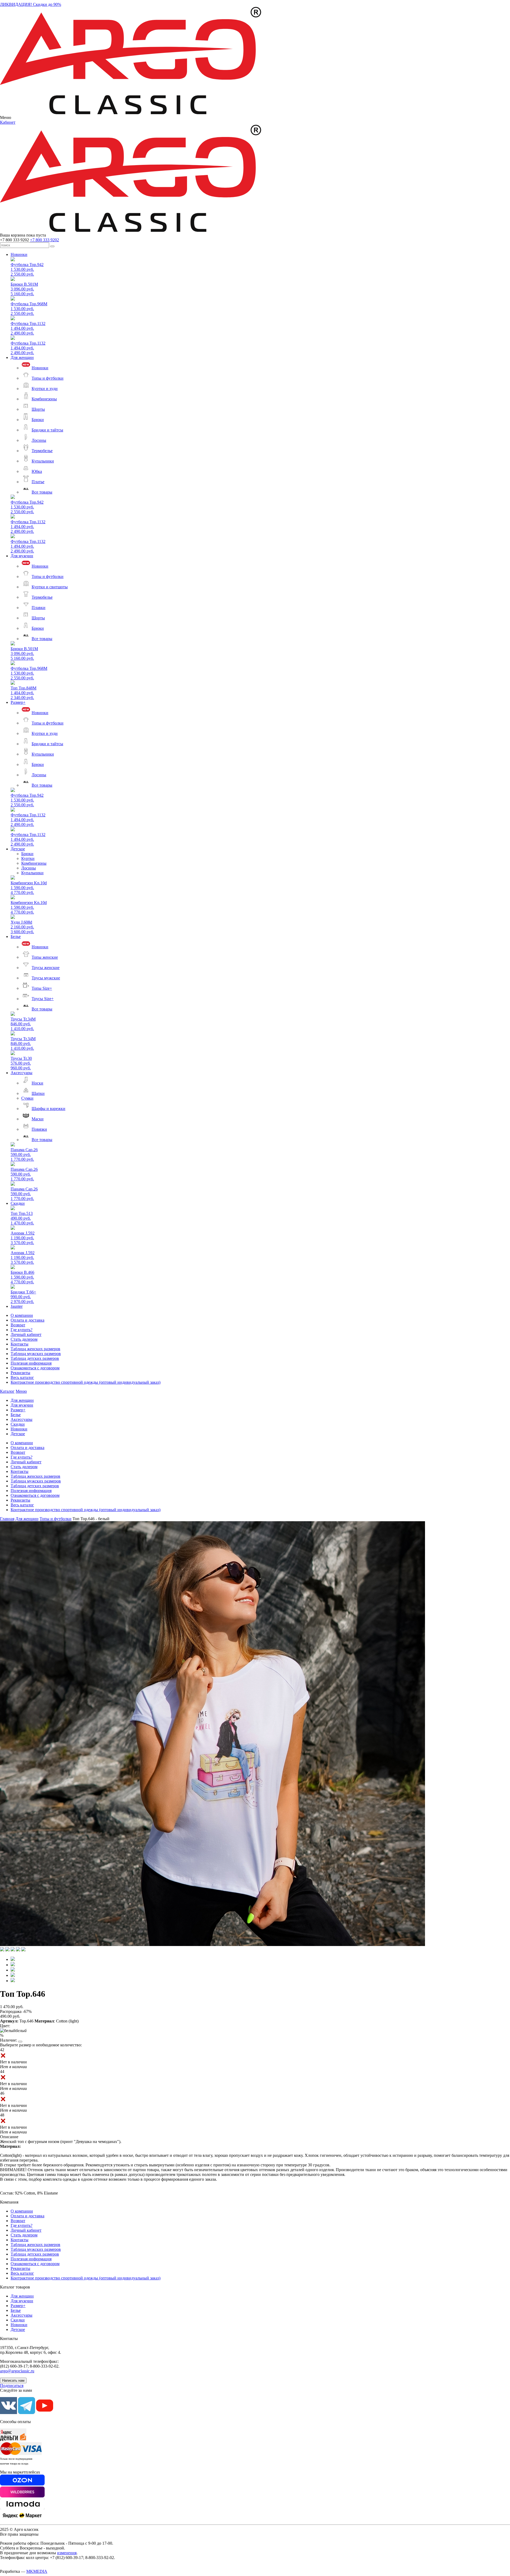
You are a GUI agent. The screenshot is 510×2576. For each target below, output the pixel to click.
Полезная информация (31, 1363)
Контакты (20, 1344)
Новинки (19, 254)
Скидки (18, 1203)
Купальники (43, 461)
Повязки (39, 1129)
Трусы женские (46, 968)
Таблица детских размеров (35, 1358)
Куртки (28, 858)
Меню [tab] (21, 1391)
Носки (37, 1083)
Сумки (27, 1098)
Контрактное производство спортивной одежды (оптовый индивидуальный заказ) (86, 1382)
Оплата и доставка (27, 1320)
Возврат (18, 1325)
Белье (16, 936)
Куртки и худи (45, 389)
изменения (67, 2553)
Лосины (39, 440)
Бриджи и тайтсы (47, 430)
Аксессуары (22, 1073)
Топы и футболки (48, 378)
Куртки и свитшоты (50, 587)
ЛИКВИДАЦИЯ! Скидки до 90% (31, 4)
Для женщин (22, 357)
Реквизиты (20, 1373)
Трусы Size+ (43, 999)
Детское (18, 849)
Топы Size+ (42, 988)
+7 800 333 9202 (44, 240)
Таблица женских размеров (35, 1349)
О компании (22, 1315)
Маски (38, 1119)
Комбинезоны (44, 399)
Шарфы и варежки (48, 1109)
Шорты (38, 409)
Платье (38, 482)
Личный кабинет (26, 1334)
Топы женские (45, 957)
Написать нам (13, 2380)
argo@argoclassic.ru (17, 2371)
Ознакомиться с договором (35, 1368)
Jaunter (17, 1306)
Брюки (38, 420)
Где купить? (22, 1330)
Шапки (38, 1093)
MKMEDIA (37, 2571)
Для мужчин (22, 556)
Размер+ (18, 702)
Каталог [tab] (7, 1391)
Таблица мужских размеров (36, 1354)
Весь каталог (22, 1377)
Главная (7, 1519)
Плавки (39, 608)
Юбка (37, 471)
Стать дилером (24, 1339)
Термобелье (42, 451)
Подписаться (12, 2386)
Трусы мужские (46, 978)
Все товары (42, 492)
